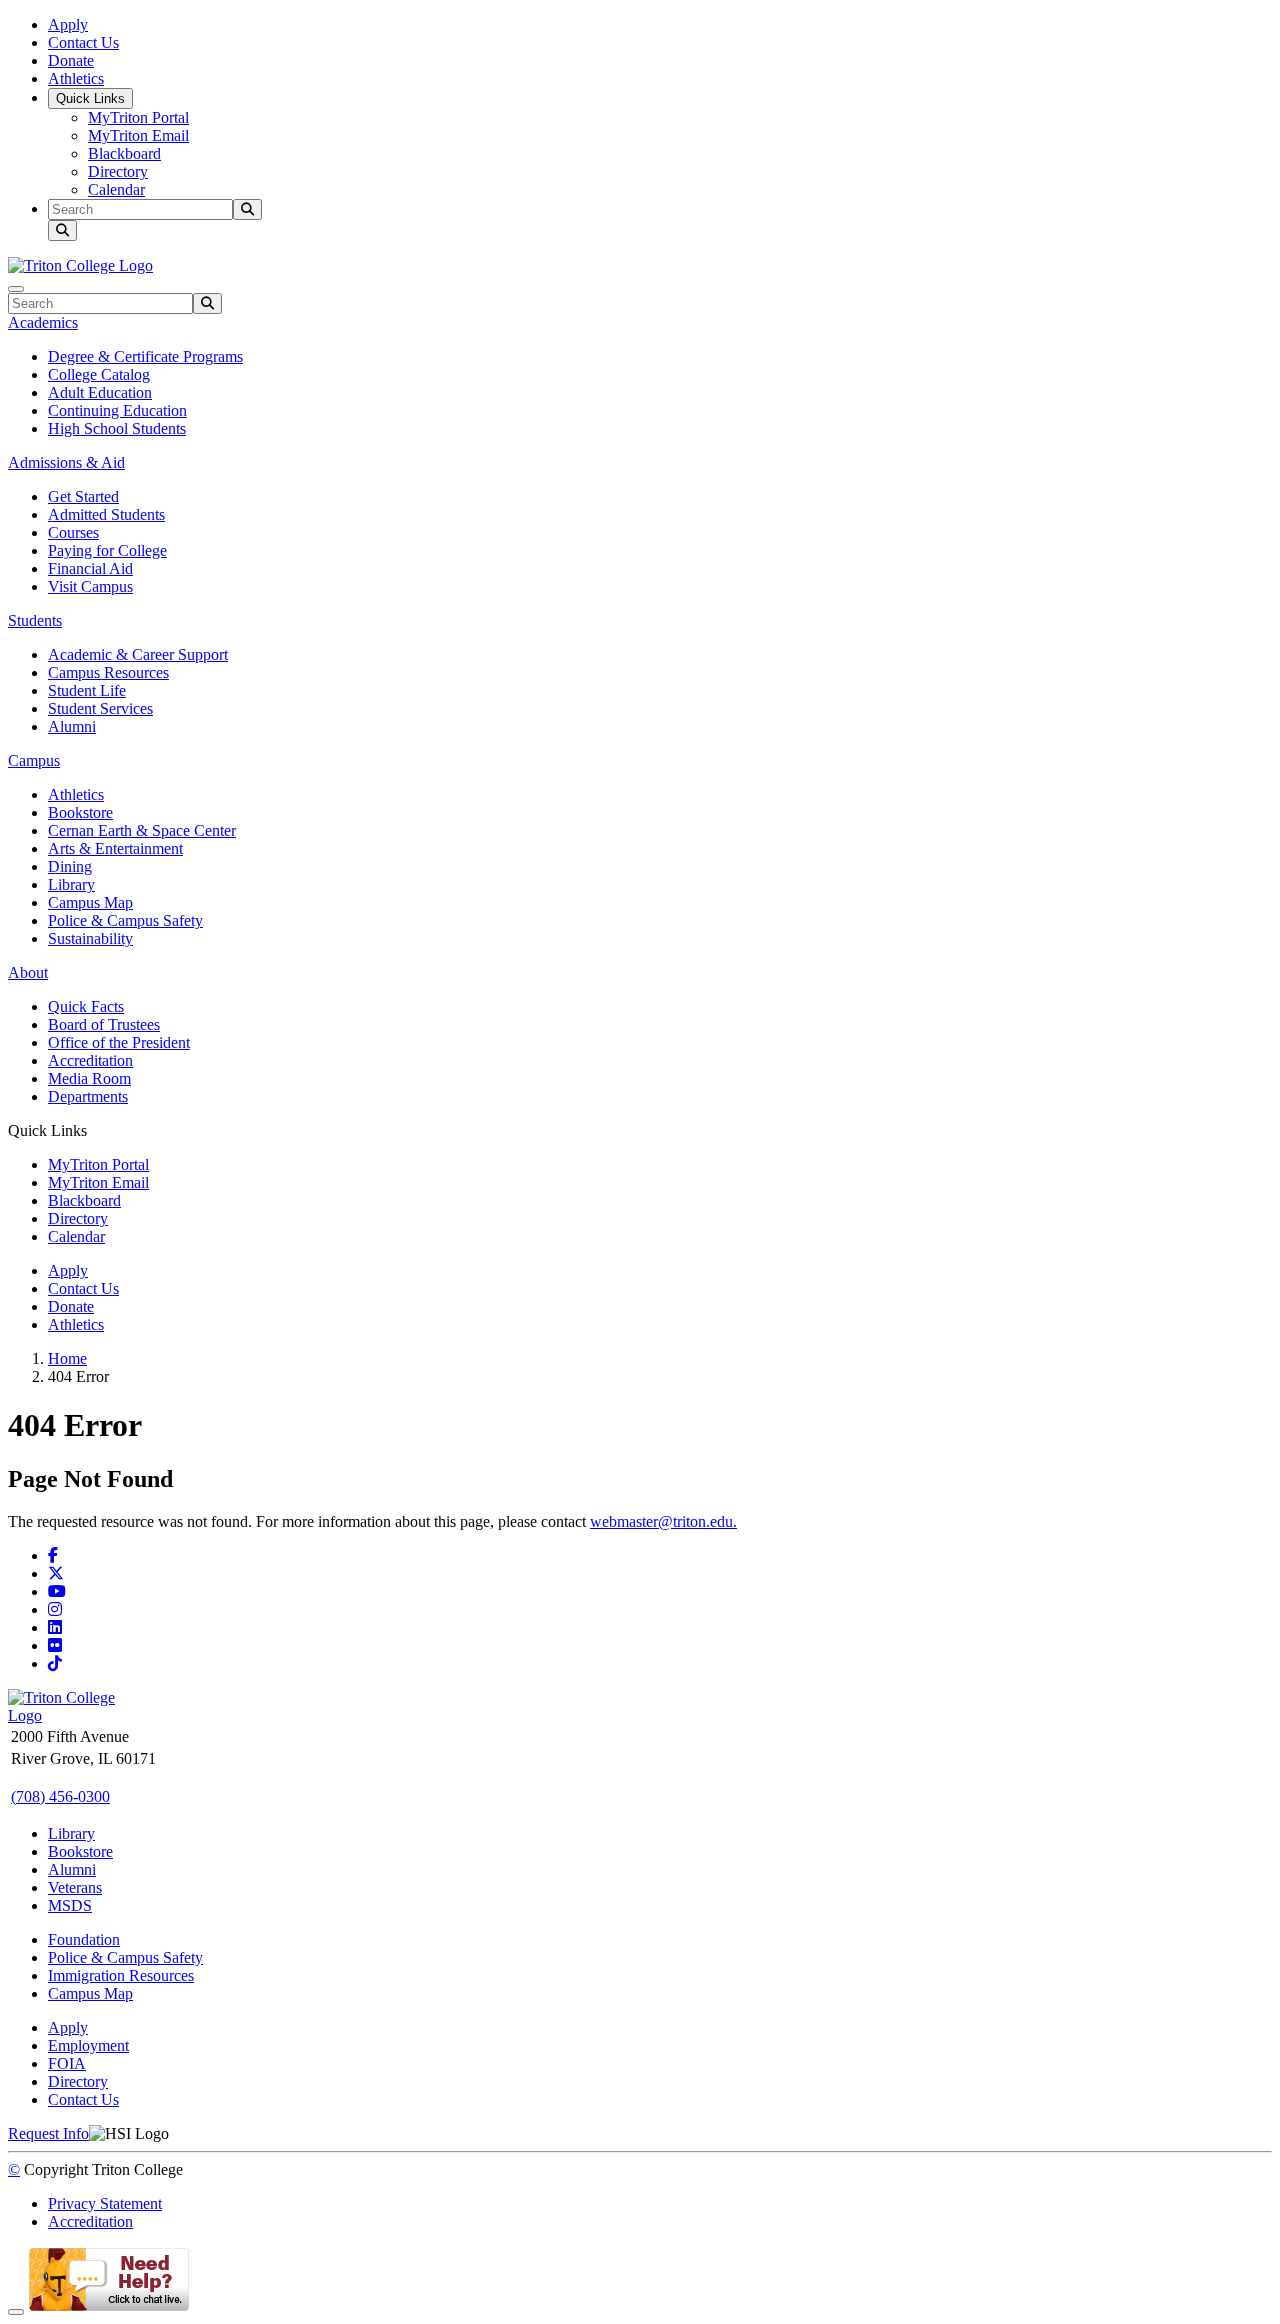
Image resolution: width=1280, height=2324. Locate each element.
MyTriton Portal (138, 117)
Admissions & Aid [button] (66, 462)
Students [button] (35, 620)
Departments (88, 1096)
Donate (71, 60)
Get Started (83, 496)
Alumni (72, 726)
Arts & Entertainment (115, 848)
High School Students (117, 428)
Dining (70, 866)
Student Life (87, 690)
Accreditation (90, 1060)
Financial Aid (90, 568)
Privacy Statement (105, 2203)
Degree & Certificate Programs (145, 356)
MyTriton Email (138, 135)
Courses (73, 532)
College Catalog (99, 374)
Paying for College (107, 550)
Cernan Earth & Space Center (142, 830)
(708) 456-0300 (60, 1796)
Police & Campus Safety (125, 920)
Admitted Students (106, 514)
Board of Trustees (104, 1024)
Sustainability (90, 938)
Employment (88, 2045)
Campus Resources (108, 672)
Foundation (84, 1939)
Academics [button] (43, 322)
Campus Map (90, 902)
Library (71, 884)
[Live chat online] (109, 2306)
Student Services (100, 708)
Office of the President (119, 1042)
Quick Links (90, 98)
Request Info (48, 2133)
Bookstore (80, 812)
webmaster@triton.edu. (663, 1521)
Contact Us (83, 42)
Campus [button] (34, 760)
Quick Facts (86, 1006)
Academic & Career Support (138, 654)
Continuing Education (117, 410)
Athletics (76, 78)
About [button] (28, 972)
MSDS (70, 1905)
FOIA (67, 2063)
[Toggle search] (62, 230)
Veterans (75, 1887)
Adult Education (100, 392)
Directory (118, 171)
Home (67, 1358)
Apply (68, 24)
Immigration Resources (121, 1975)
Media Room (89, 1078)
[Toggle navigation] (16, 289)
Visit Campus (90, 586)
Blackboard (124, 153)
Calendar (116, 189)
